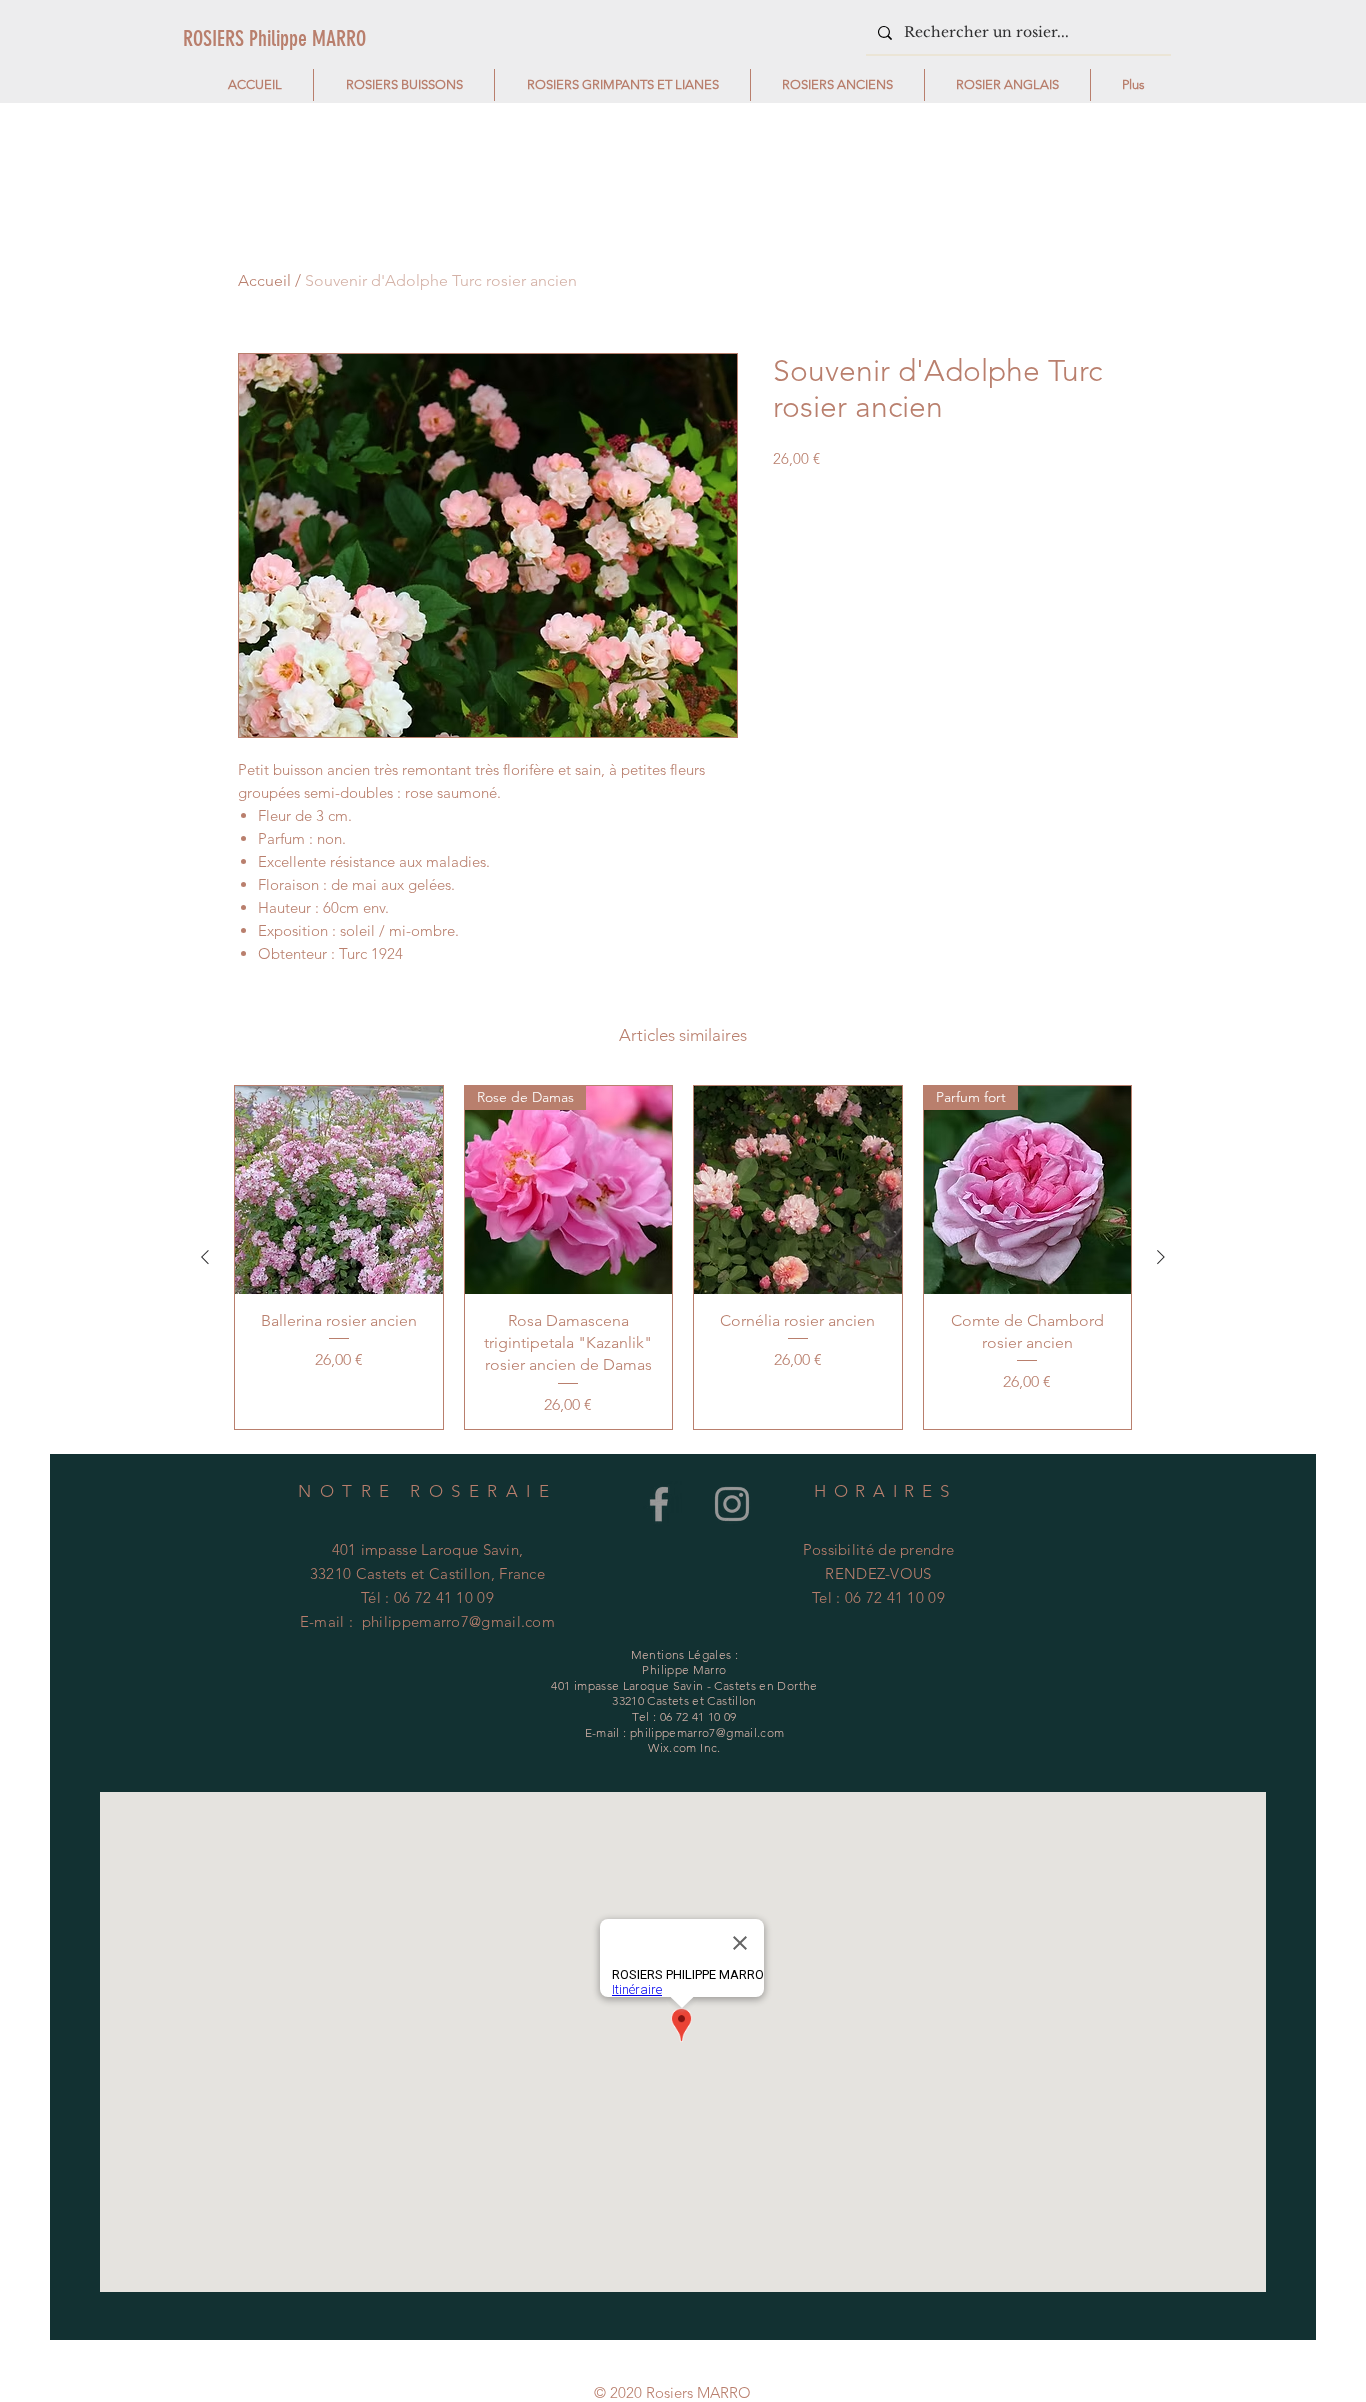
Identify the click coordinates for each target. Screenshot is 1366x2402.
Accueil (264, 280)
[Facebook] (659, 1504)
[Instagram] (732, 1504)
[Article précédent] (205, 1257)
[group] (683, 1257)
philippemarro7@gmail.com (458, 1621)
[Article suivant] (1161, 1257)
